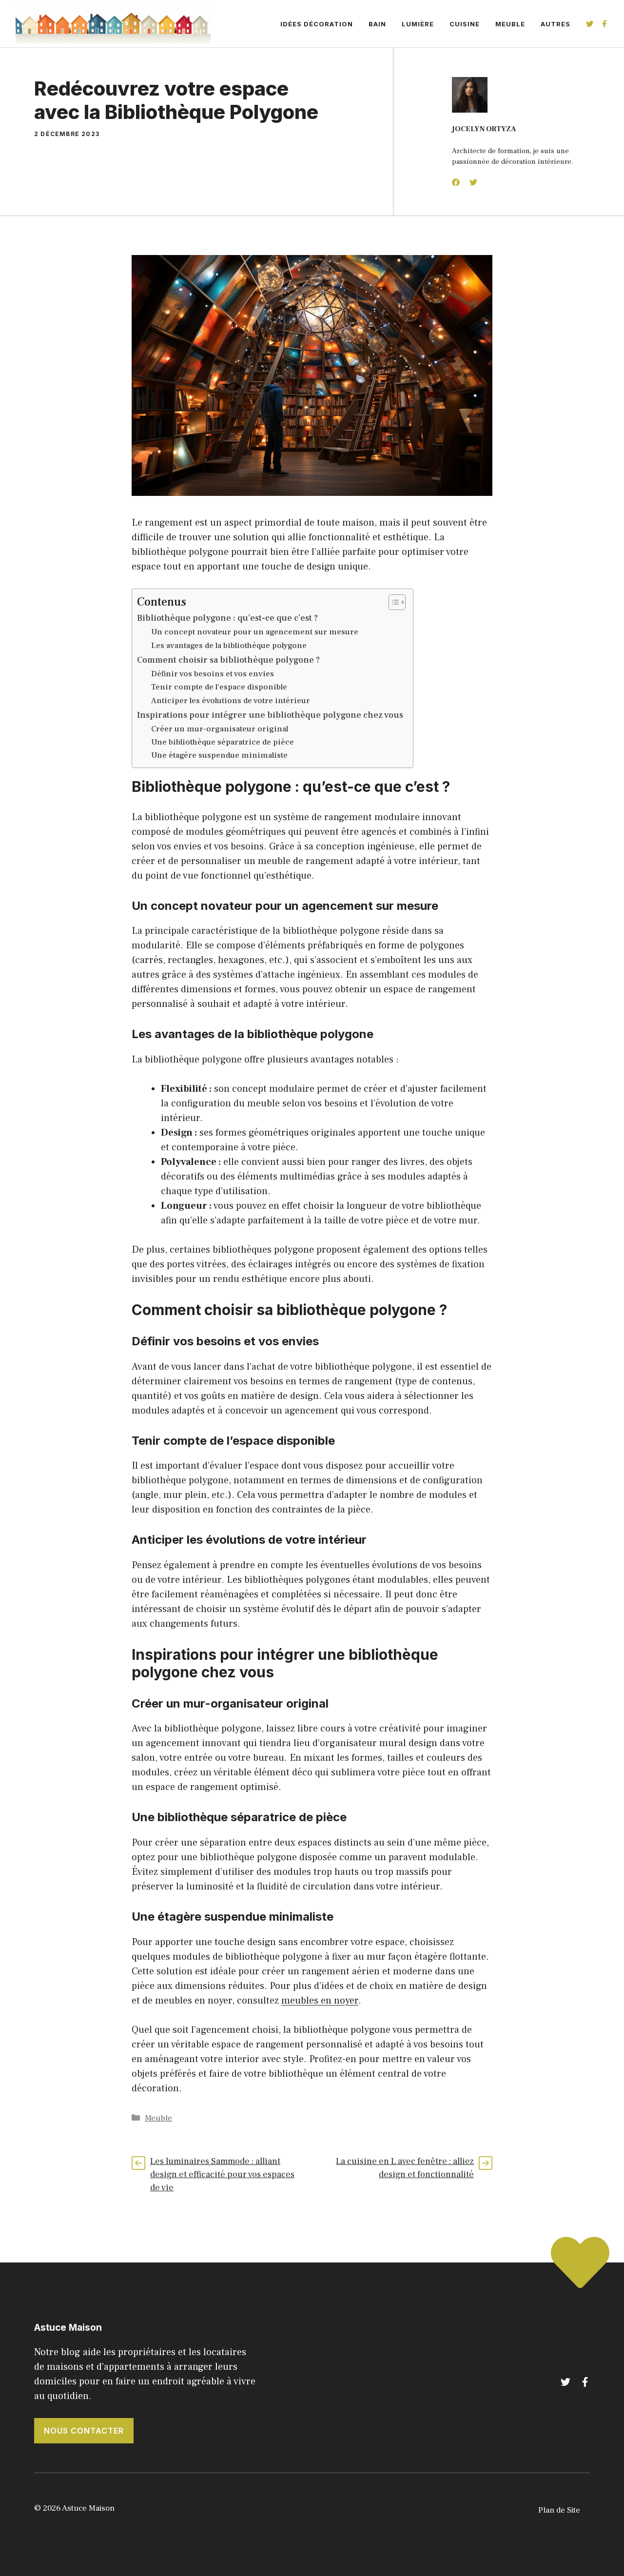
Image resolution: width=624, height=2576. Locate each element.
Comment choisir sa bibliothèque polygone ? (228, 660)
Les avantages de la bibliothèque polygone (229, 645)
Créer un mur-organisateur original (220, 729)
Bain (377, 24)
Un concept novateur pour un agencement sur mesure (255, 632)
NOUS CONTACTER (84, 2431)
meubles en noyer (320, 2001)
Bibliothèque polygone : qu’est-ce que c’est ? (227, 618)
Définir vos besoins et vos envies (213, 674)
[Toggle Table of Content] (392, 602)
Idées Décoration (317, 24)
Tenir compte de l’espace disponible (219, 687)
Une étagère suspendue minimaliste (219, 755)
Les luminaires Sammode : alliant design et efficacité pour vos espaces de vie (222, 2174)
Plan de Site (559, 2510)
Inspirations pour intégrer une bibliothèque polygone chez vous (270, 715)
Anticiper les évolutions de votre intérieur (231, 700)
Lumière (418, 24)
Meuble (510, 24)
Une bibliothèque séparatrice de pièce (223, 742)
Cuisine (465, 24)
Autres (556, 24)
